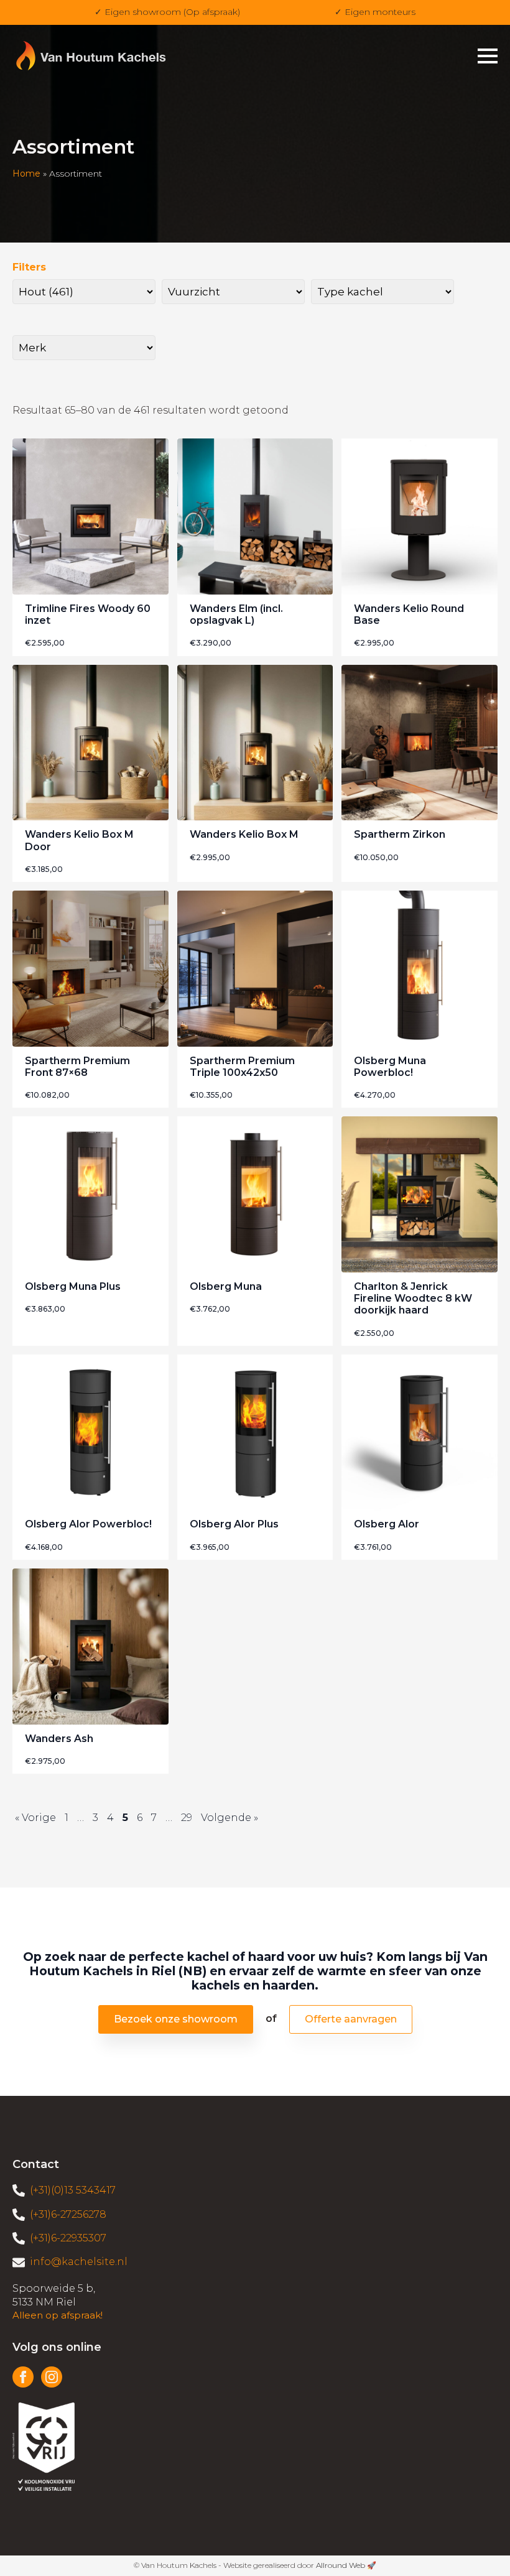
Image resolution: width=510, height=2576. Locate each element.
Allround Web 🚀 (346, 2565)
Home (26, 174)
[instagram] (52, 2377)
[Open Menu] (488, 56)
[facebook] (23, 2377)
